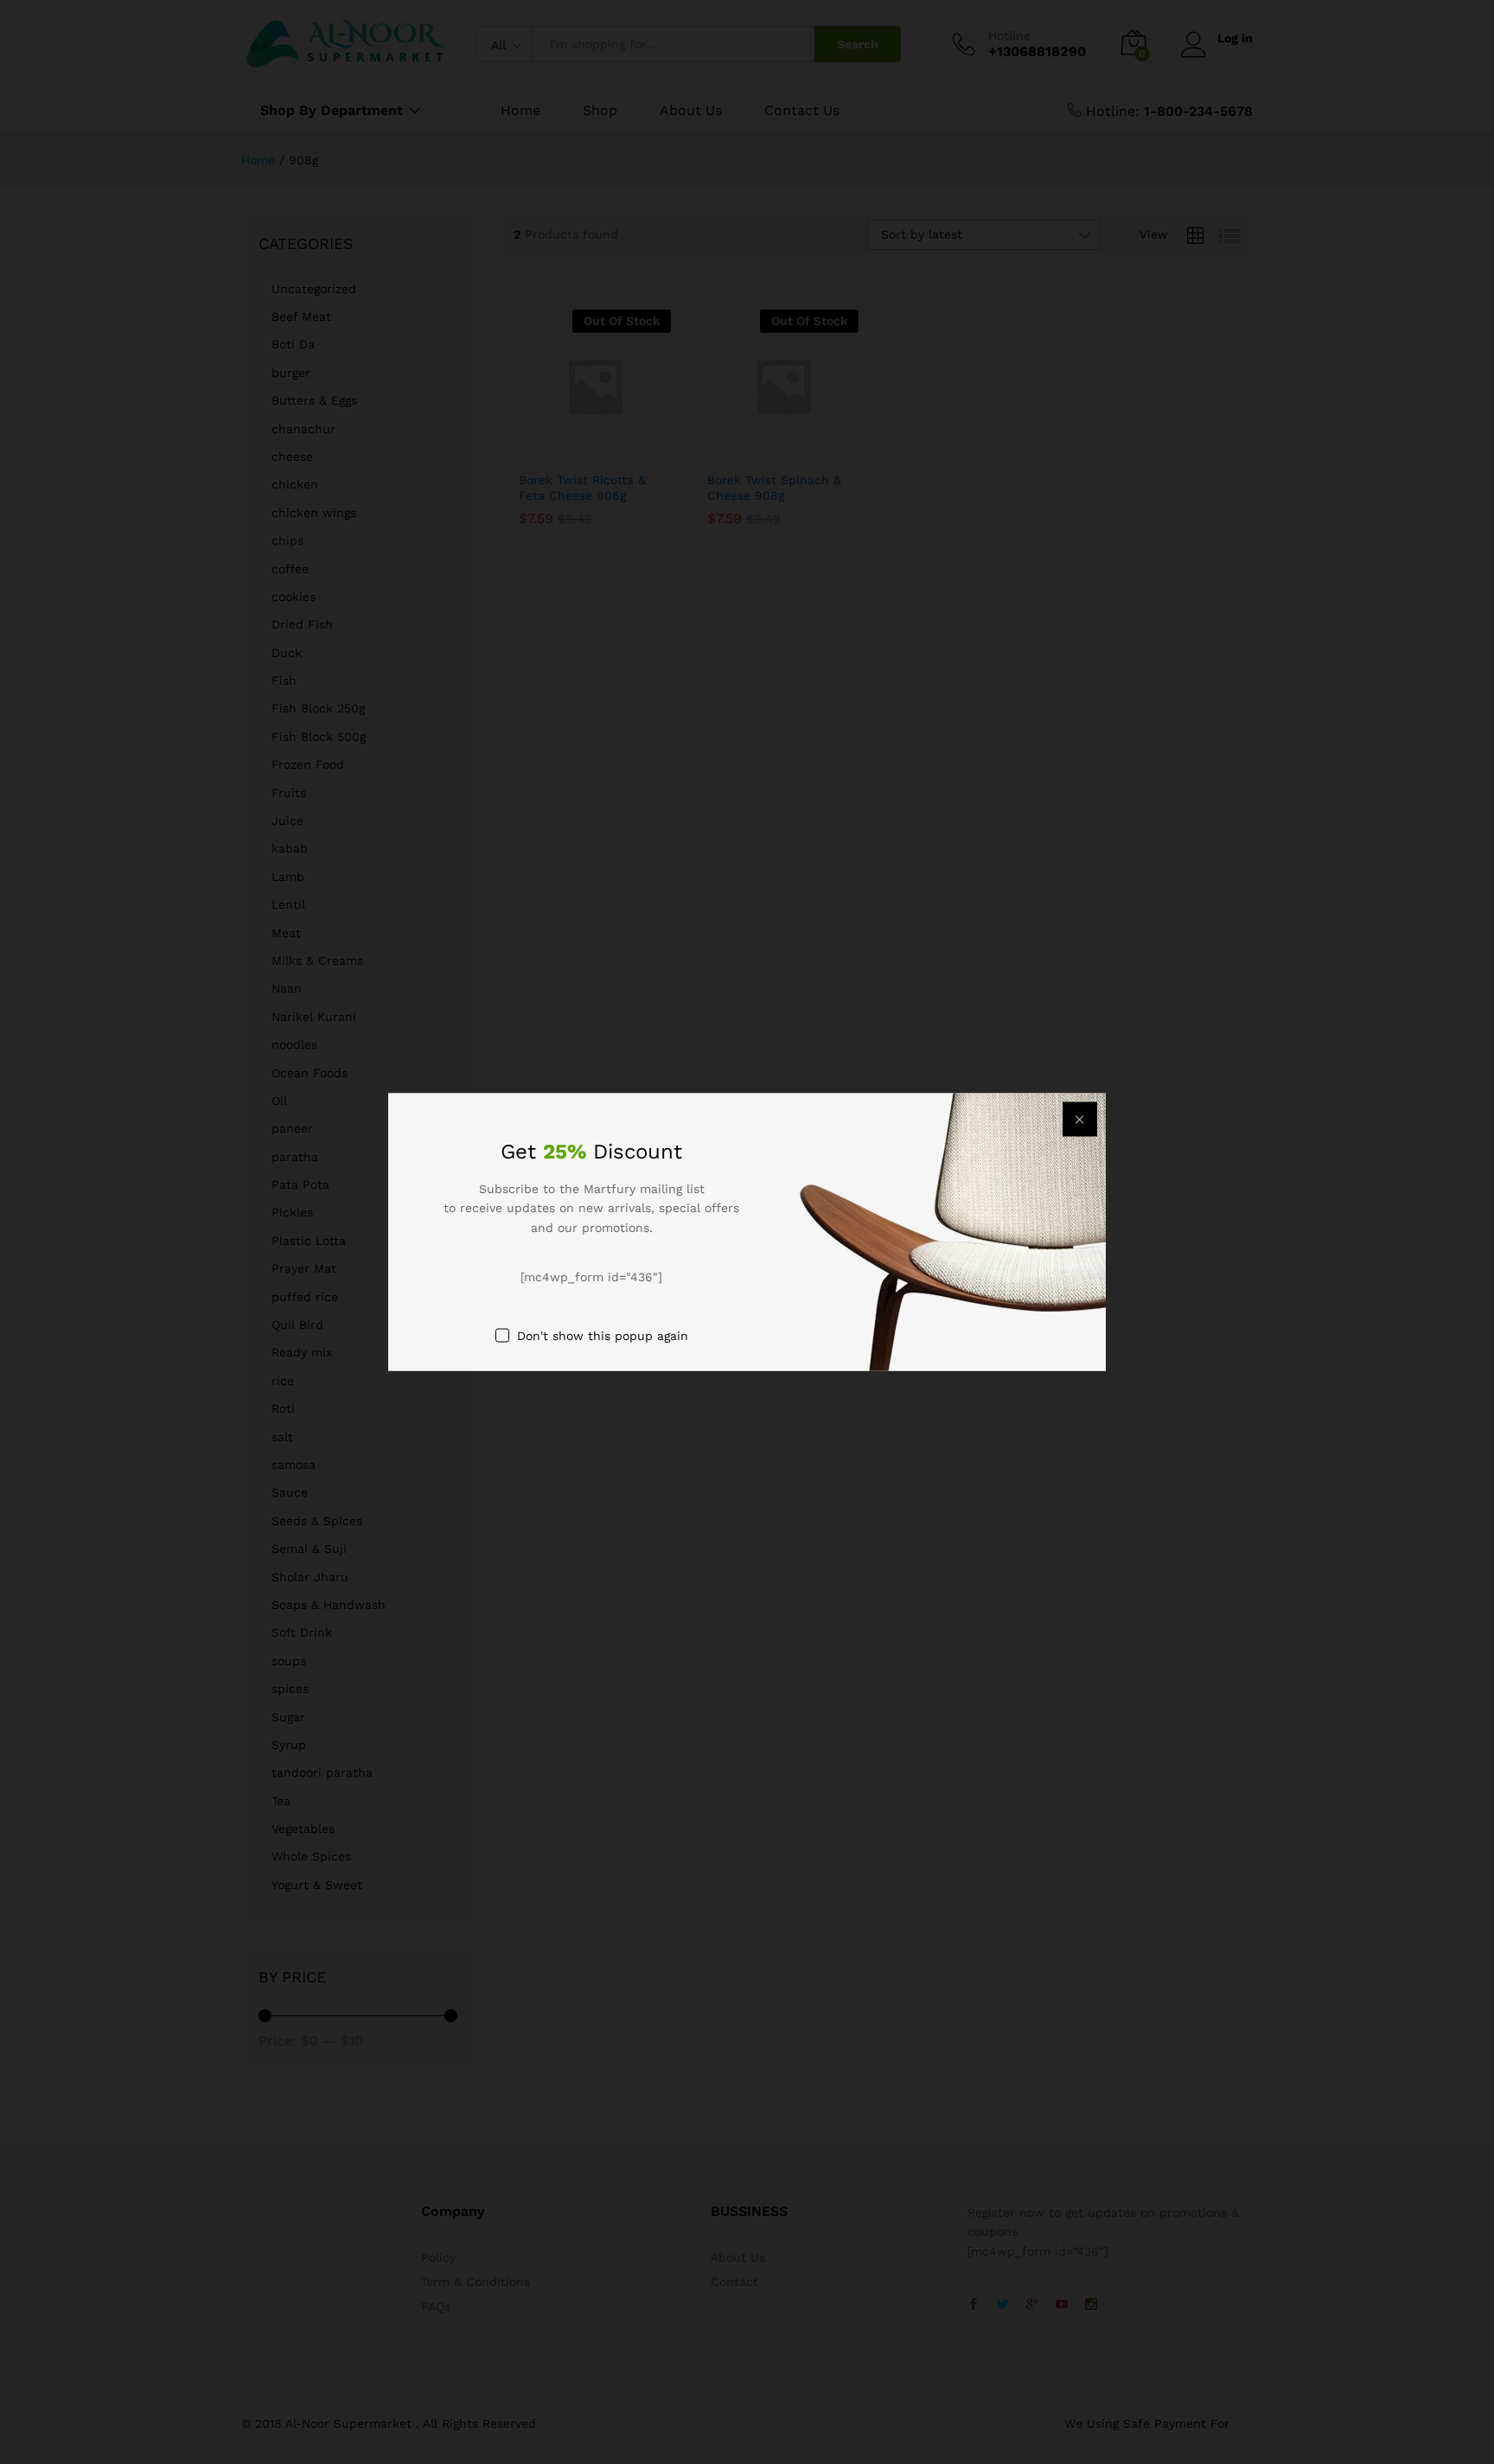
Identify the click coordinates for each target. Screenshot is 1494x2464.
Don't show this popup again (603, 1335)
